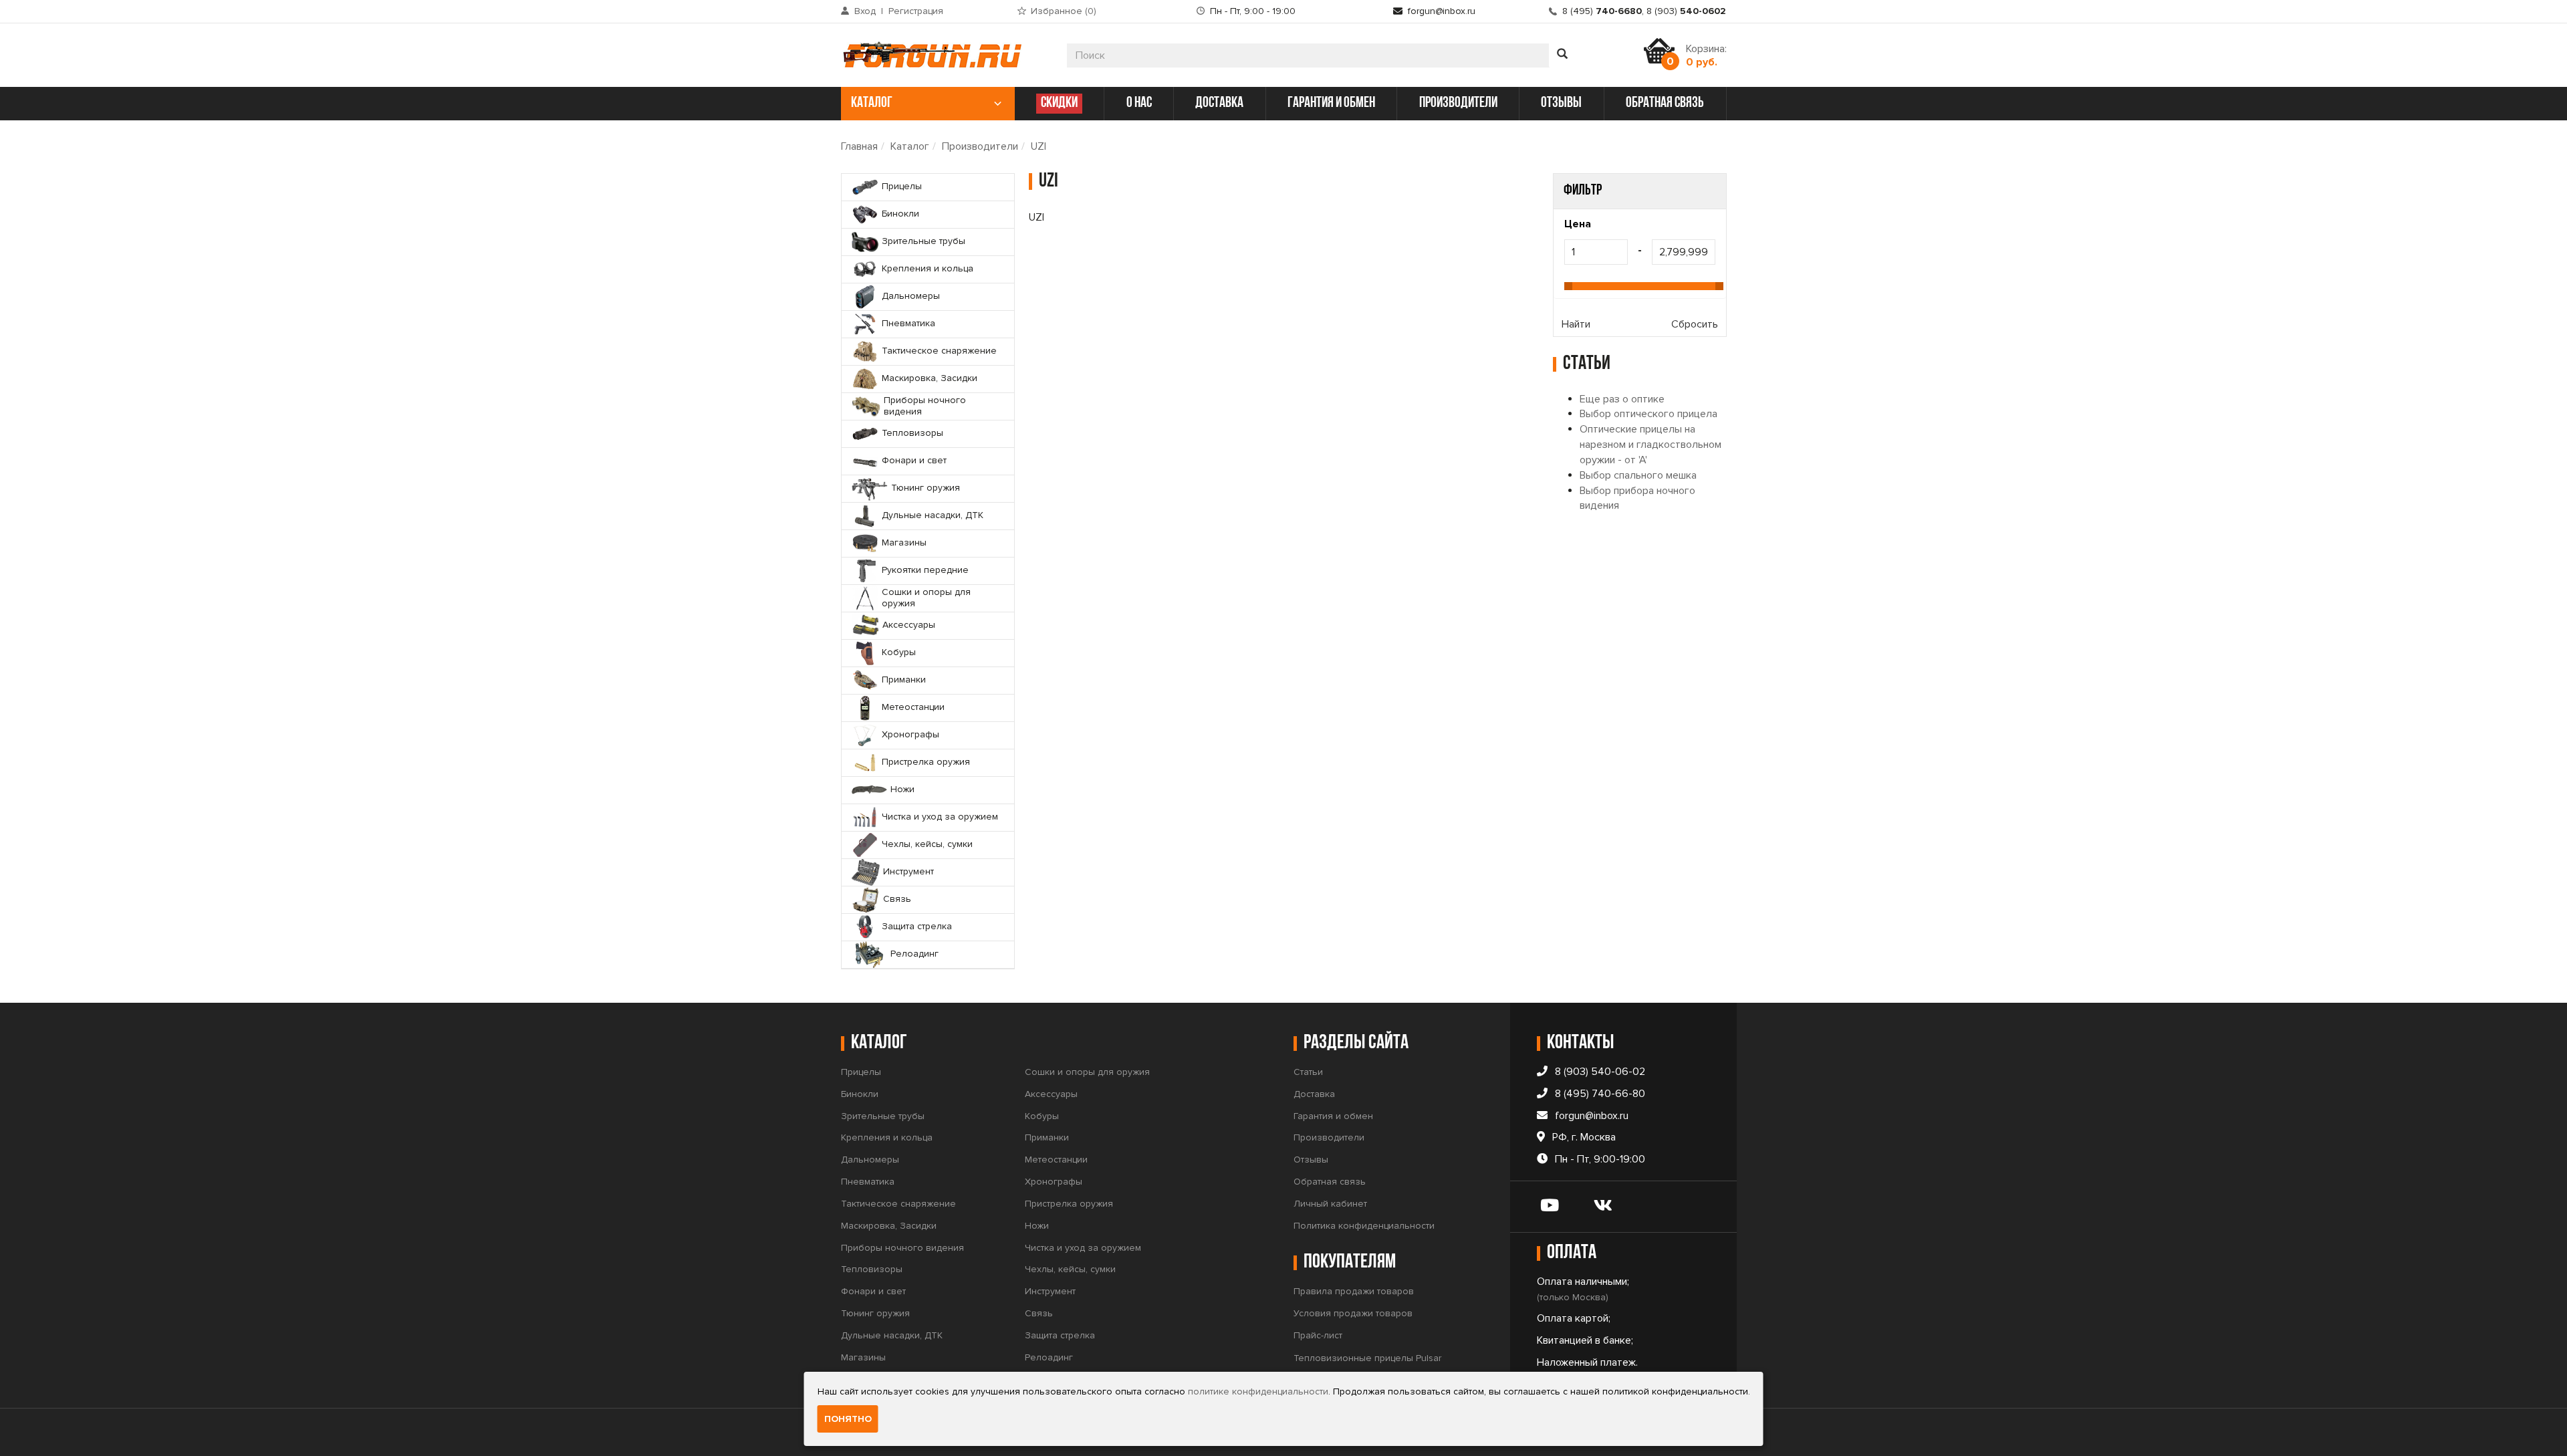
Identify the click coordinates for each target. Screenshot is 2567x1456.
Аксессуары (1051, 1094)
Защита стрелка (1060, 1335)
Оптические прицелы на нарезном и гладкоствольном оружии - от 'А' (1651, 445)
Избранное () (1064, 11)
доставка (1219, 103)
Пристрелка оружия (1069, 1204)
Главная (859, 146)
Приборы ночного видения (902, 1248)
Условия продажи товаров (1353, 1313)
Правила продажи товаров (1354, 1291)
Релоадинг (1049, 1357)
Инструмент (1050, 1291)
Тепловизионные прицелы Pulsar (1367, 1358)
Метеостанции (1056, 1160)
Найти (1576, 324)
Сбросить (1695, 324)
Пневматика (868, 1182)
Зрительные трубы (883, 1116)
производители (1458, 103)
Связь (1039, 1313)
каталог (872, 103)
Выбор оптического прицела (1648, 414)
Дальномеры (870, 1160)
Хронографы (1054, 1182)
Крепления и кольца (887, 1137)
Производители (980, 146)
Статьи (1308, 1072)
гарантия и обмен (1331, 103)
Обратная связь (1330, 1182)
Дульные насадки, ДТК (892, 1335)
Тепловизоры (872, 1269)
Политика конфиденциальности (1364, 1226)
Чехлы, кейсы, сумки (1070, 1269)
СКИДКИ (1059, 103)
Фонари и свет (873, 1291)
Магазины (863, 1357)
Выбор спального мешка (1638, 475)
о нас (1139, 103)
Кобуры (1042, 1116)
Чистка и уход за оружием (1083, 1248)
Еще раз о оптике (1622, 399)
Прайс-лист (1318, 1335)
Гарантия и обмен (1333, 1116)
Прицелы (861, 1072)
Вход (865, 11)
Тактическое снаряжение (898, 1204)
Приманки (1047, 1137)
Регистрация (916, 11)
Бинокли (860, 1094)
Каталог (910, 146)
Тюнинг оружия (875, 1313)
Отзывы (1311, 1160)
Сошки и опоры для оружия (1087, 1072)
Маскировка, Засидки (889, 1226)
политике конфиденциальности (1258, 1391)
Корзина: (1706, 55)
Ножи (1037, 1226)
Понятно (848, 1419)
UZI (1038, 146)
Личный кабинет (1330, 1204)
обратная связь (1665, 103)
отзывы (1561, 103)
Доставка (1314, 1094)
